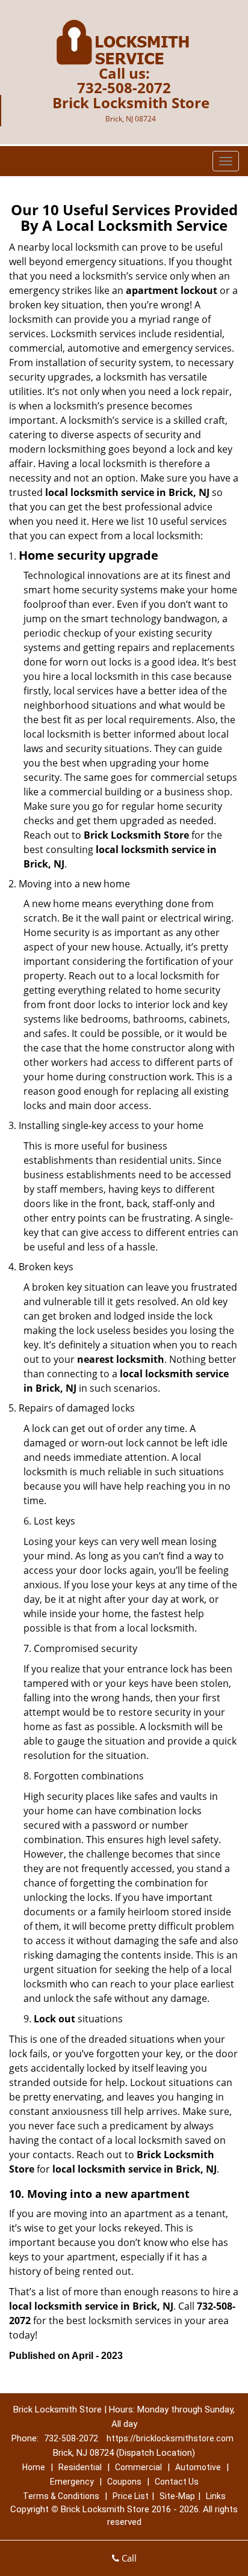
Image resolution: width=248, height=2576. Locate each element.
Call (128, 2558)
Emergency (72, 2482)
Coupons (124, 2482)
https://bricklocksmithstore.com (170, 2438)
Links (216, 2496)
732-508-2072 (124, 87)
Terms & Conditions (61, 2496)
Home (34, 2467)
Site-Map (177, 2496)
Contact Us (177, 2482)
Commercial (138, 2467)
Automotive (198, 2467)
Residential (80, 2467)
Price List (131, 2496)
